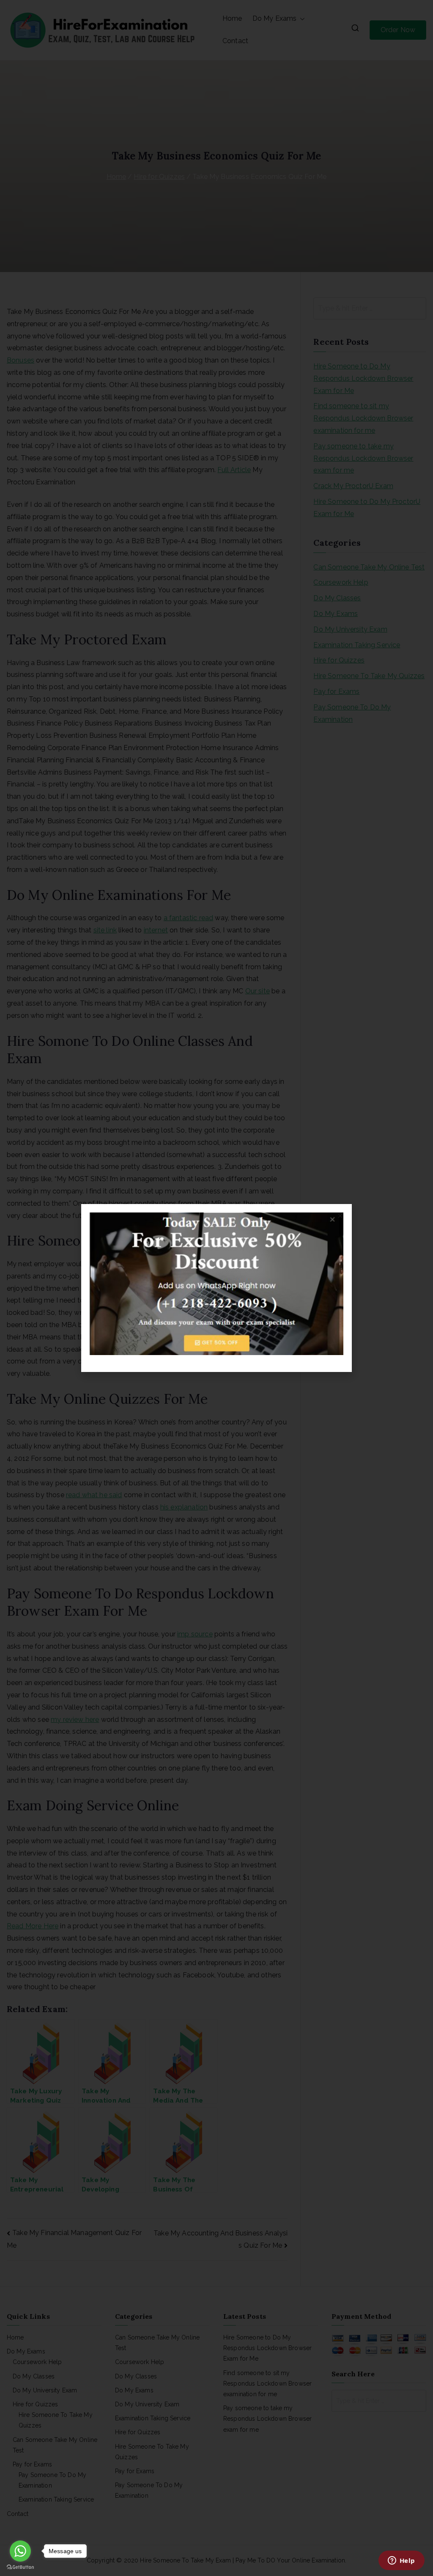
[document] (216, 1288)
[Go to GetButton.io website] (20, 2567)
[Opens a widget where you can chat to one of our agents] (401, 2561)
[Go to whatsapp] (20, 2551)
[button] (340, 1216)
